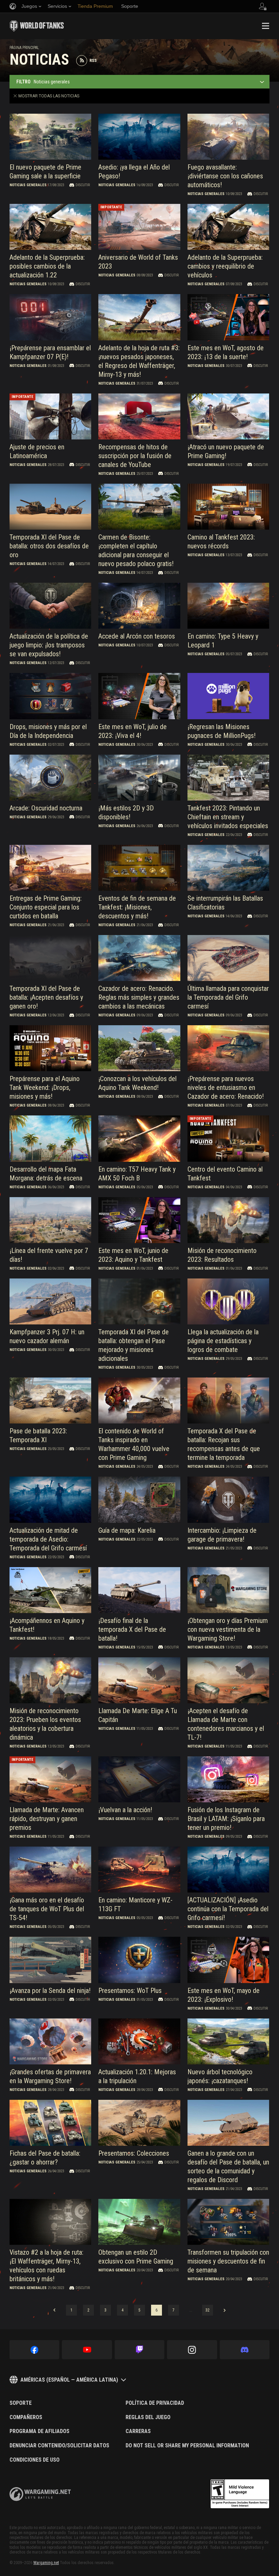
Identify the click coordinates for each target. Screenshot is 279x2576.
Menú (265, 26)
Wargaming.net (46, 2563)
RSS (93, 61)
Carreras (138, 2431)
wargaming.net (40, 2494)
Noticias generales (28, 185)
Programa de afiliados (39, 2431)
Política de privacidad (155, 2403)
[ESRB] (240, 2494)
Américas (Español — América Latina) (69, 2380)
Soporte (21, 2403)
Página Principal (24, 48)
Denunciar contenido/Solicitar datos (59, 2446)
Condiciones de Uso (35, 2460)
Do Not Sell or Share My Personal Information (187, 2446)
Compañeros (26, 2417)
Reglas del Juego (148, 2417)
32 (208, 2310)
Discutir (83, 185)
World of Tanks (37, 26)
